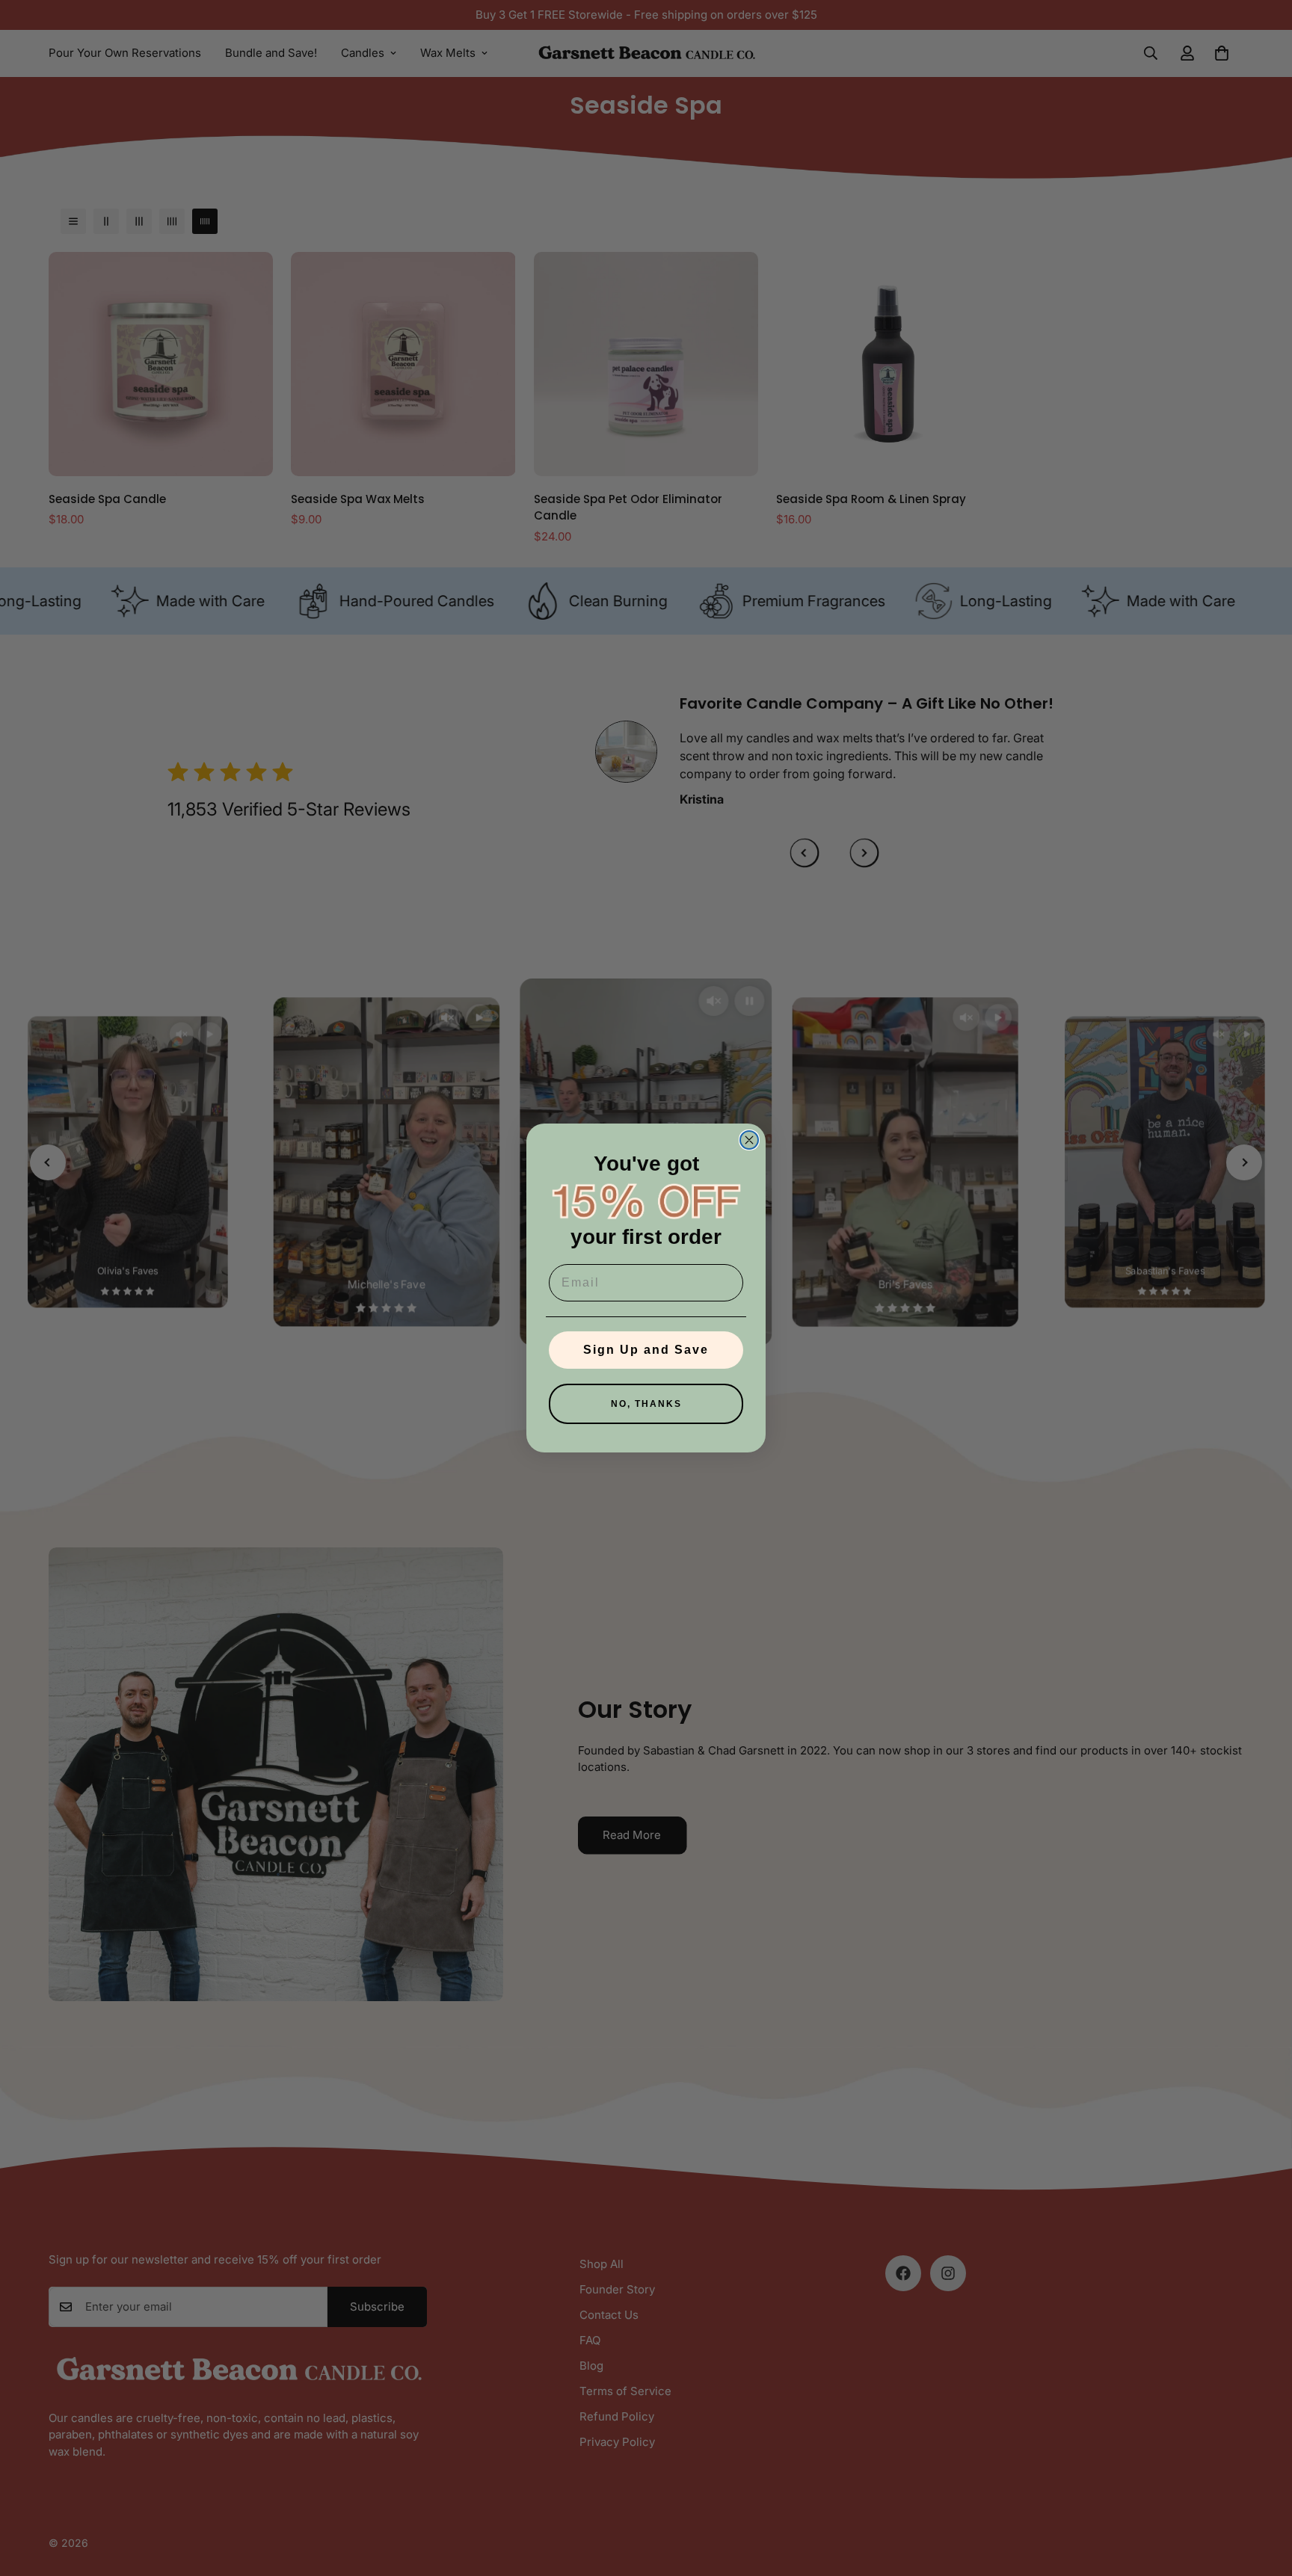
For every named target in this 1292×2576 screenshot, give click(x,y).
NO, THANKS (646, 1404)
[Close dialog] (749, 1140)
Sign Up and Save (646, 1350)
